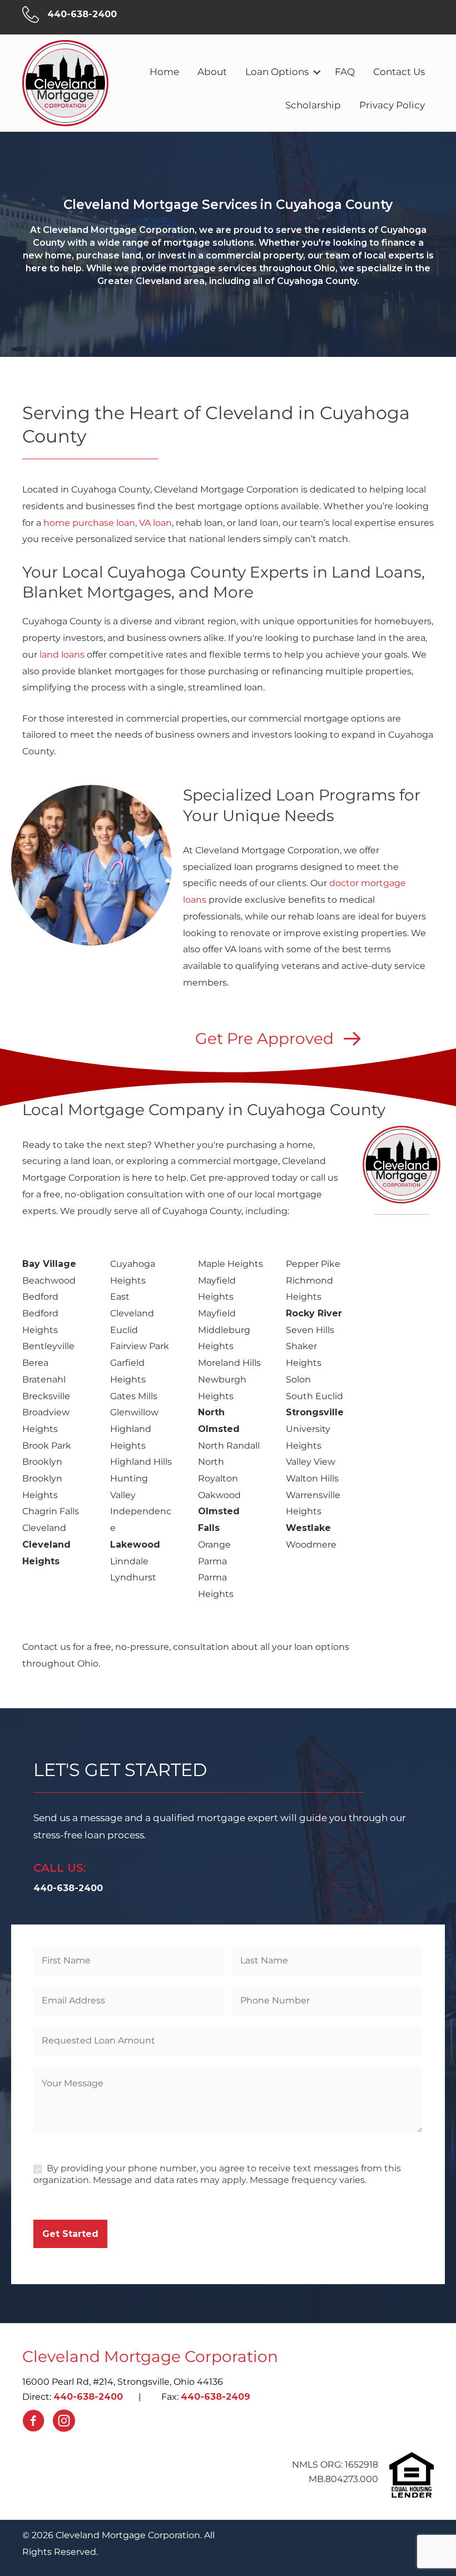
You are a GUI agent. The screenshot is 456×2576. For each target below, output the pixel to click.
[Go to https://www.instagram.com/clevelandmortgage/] (64, 2423)
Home (164, 72)
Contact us (46, 1647)
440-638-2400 (88, 2397)
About (212, 72)
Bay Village (49, 1264)
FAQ (345, 72)
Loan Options (277, 72)
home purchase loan (88, 523)
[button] (317, 72)
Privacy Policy (392, 105)
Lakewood (135, 1545)
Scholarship (313, 105)
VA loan (155, 523)
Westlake (308, 1528)
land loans (62, 655)
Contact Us (399, 72)
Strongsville (315, 1412)
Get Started (70, 2234)
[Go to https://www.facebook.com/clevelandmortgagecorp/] (33, 2423)
